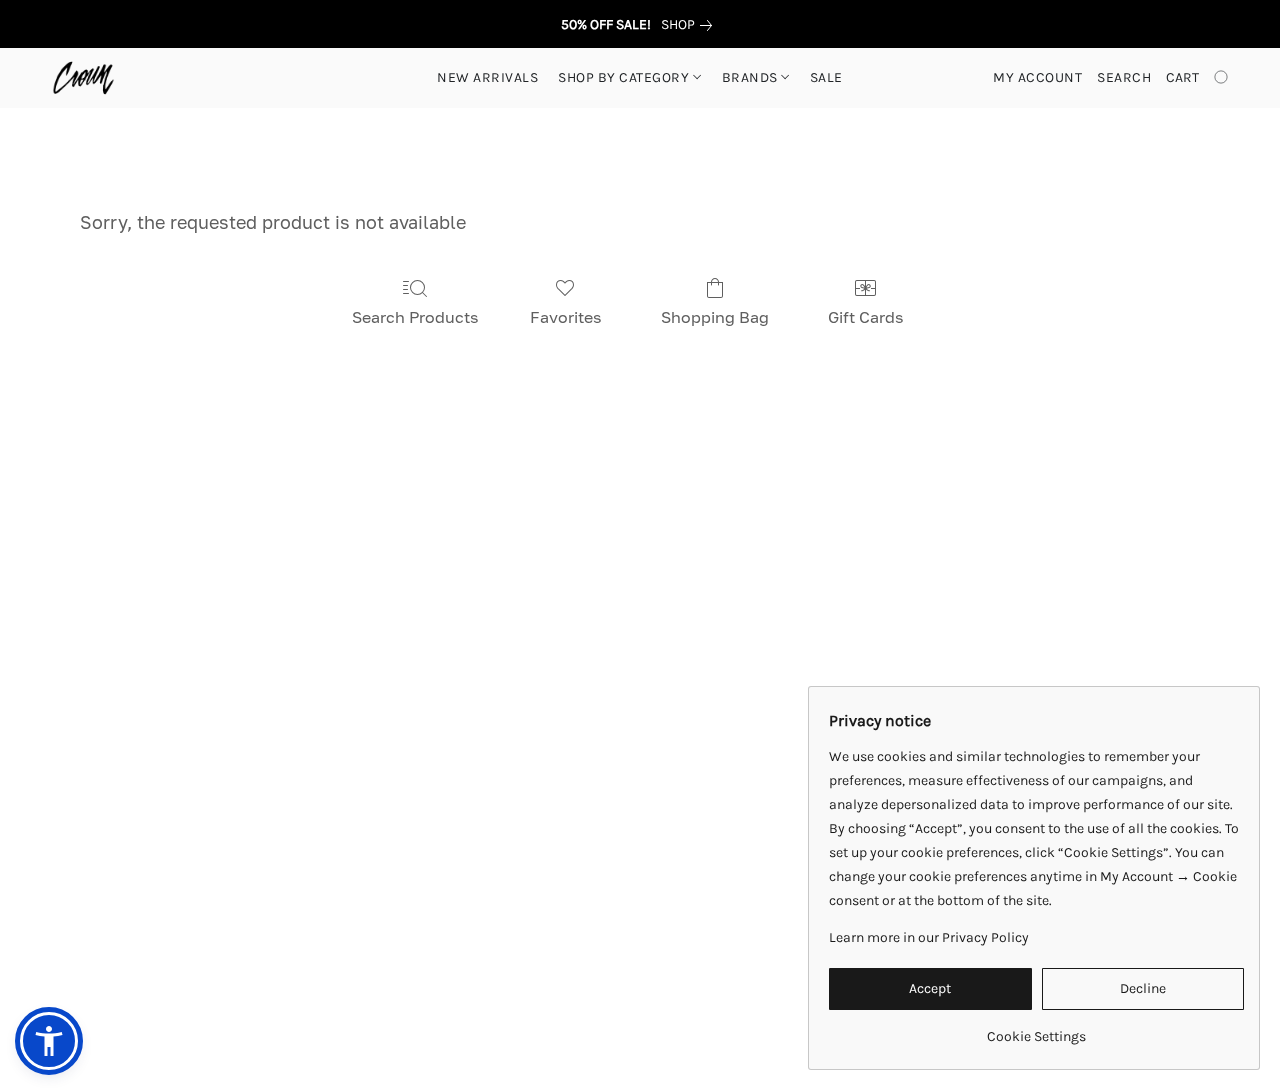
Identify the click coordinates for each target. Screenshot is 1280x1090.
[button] (83, 78)
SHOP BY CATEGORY (625, 77)
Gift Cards (865, 317)
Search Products (415, 317)
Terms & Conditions (336, 1001)
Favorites (565, 317)
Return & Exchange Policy (690, 1001)
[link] (690, 25)
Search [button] (1124, 77)
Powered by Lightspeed (640, 1036)
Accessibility (463, 1001)
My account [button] (1037, 77)
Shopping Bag (715, 317)
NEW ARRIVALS (487, 77)
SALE (826, 77)
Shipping (554, 1001)
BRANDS (752, 77)
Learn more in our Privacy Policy (929, 937)
